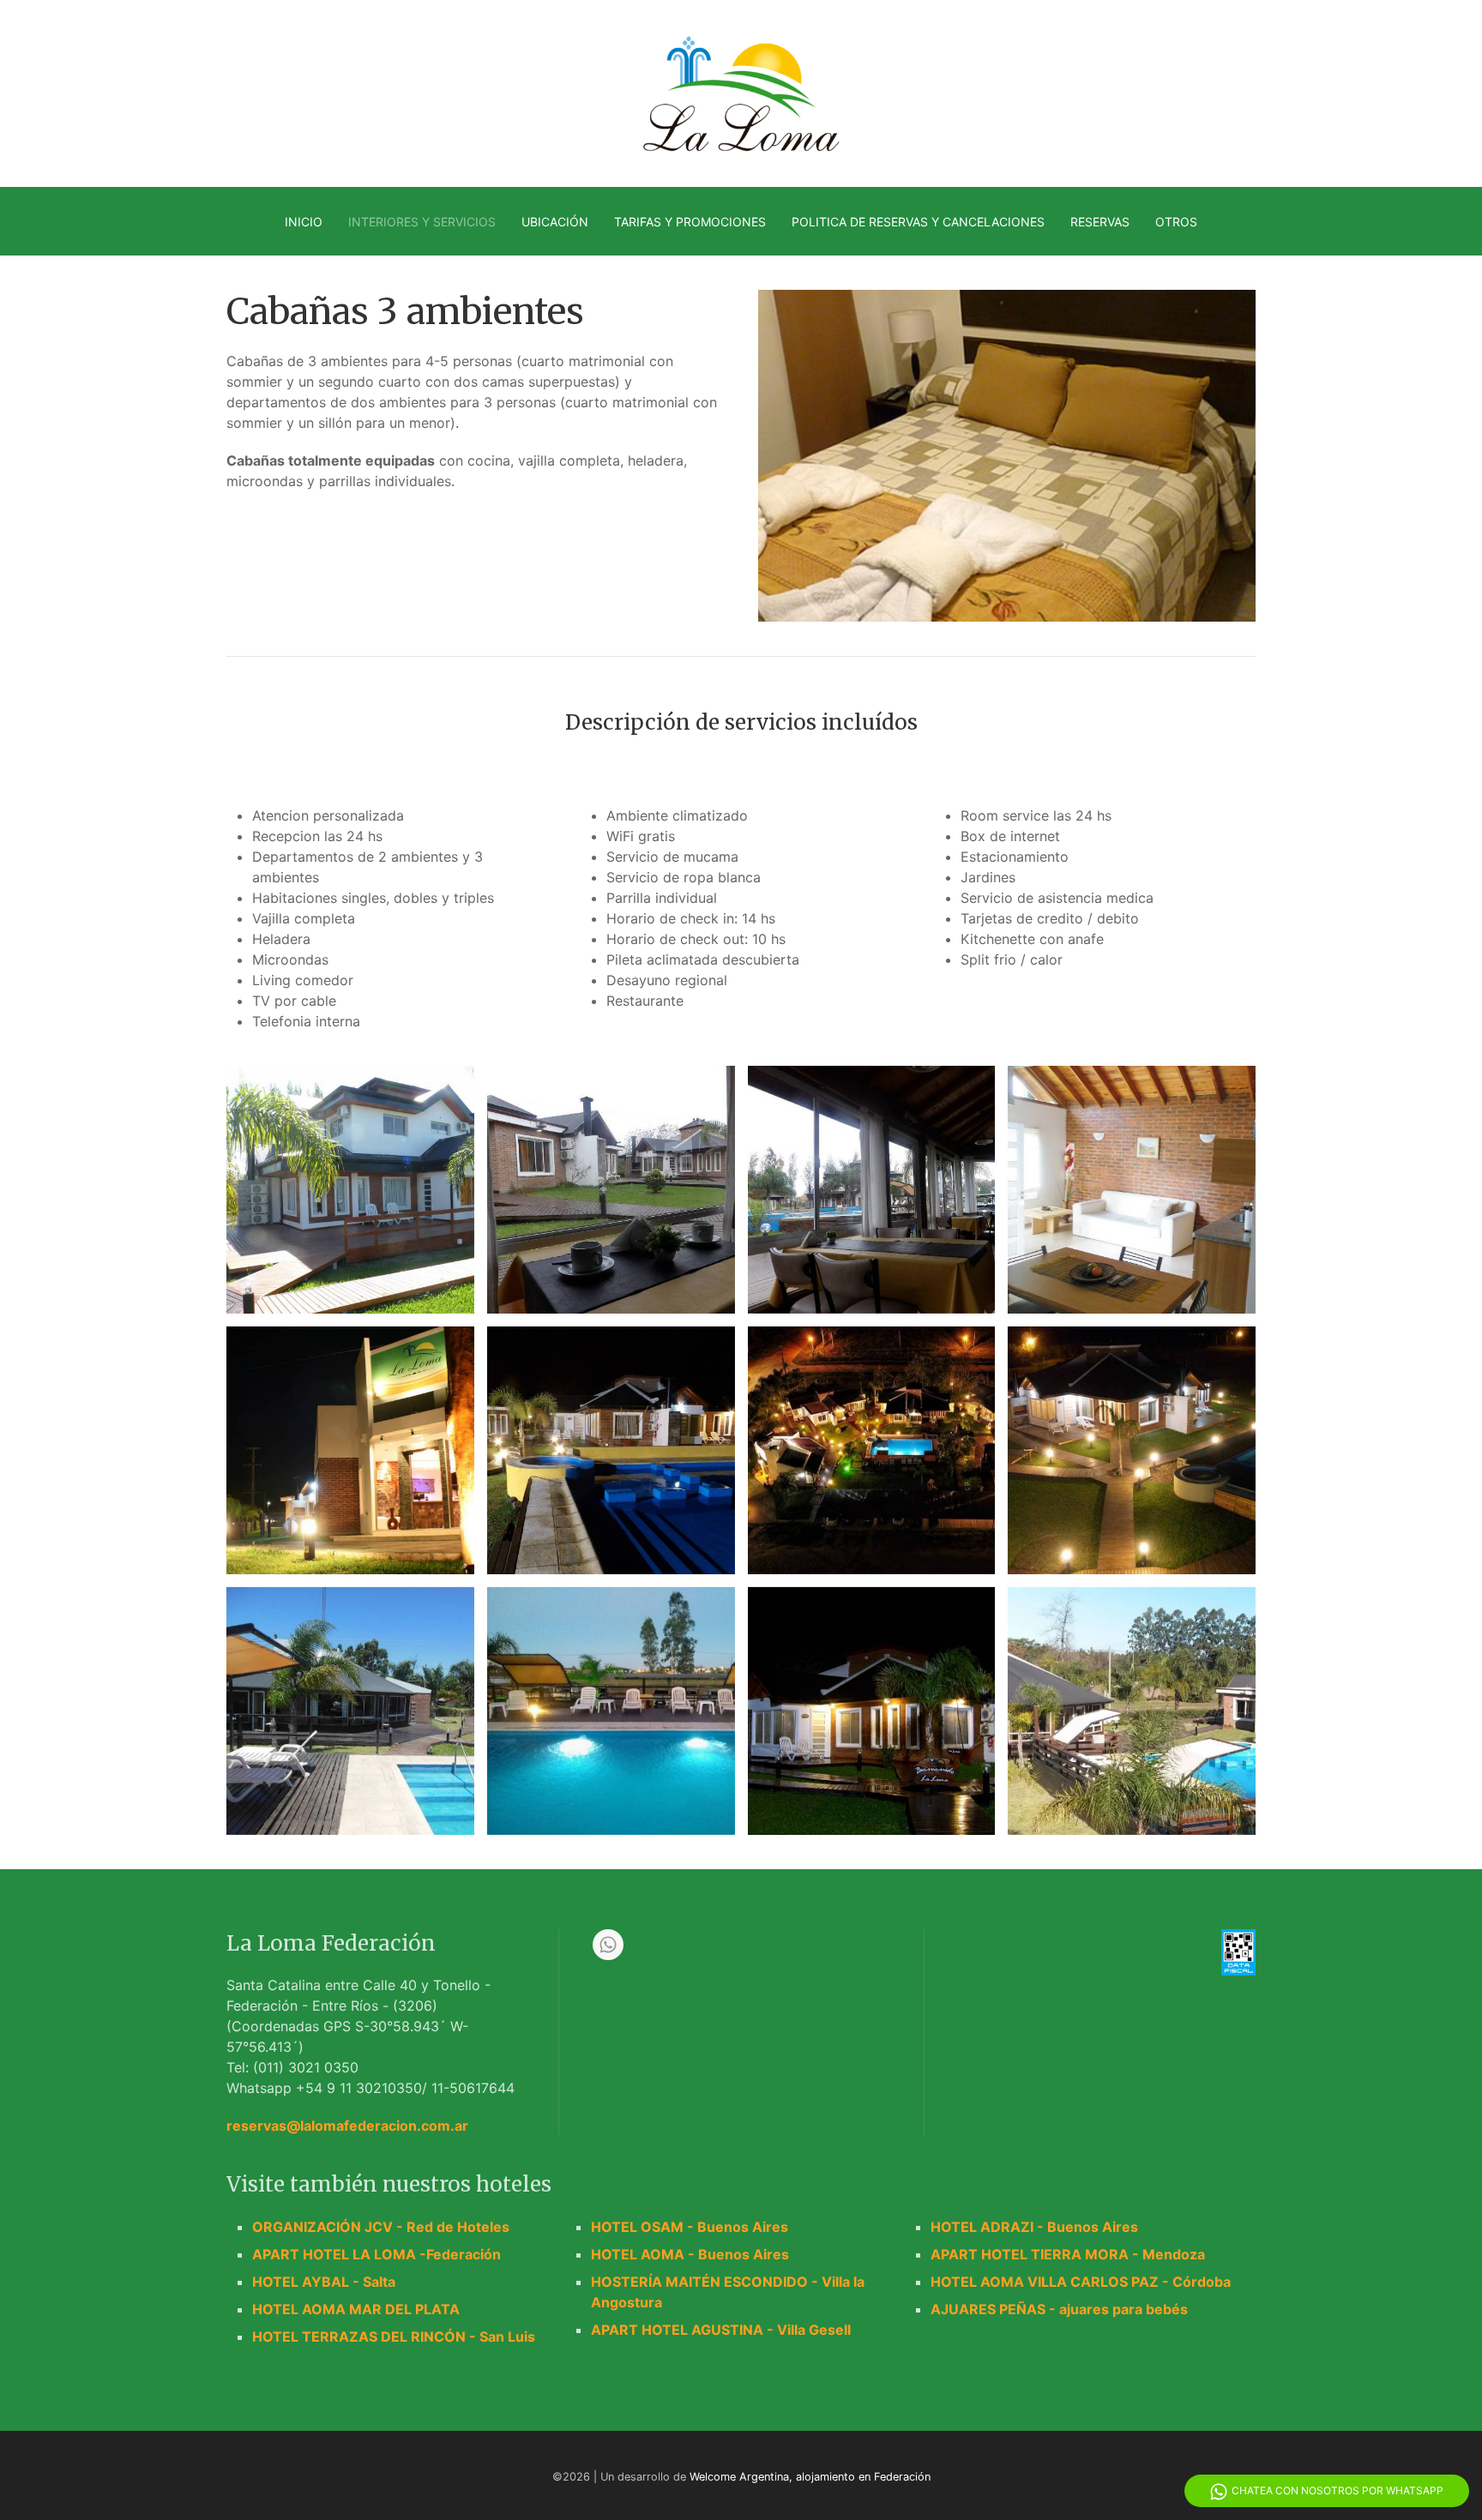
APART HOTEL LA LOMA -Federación (377, 2254)
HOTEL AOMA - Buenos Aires (690, 2254)
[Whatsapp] (608, 1945)
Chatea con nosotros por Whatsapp (1337, 2490)
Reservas (1100, 222)
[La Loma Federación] (344, 1190)
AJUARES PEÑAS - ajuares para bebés (1059, 2309)
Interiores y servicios (422, 222)
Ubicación (555, 222)
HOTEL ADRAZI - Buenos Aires (1034, 2227)
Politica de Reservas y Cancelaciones (918, 222)
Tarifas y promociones (690, 222)
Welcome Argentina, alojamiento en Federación (810, 2477)
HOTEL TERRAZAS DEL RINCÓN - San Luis (394, 2337)
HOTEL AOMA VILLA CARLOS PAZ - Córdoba (1081, 2282)
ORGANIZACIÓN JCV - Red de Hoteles (381, 2227)
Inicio (304, 222)
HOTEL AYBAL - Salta (324, 2282)
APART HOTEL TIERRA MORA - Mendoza (1068, 2254)
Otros (1176, 222)
